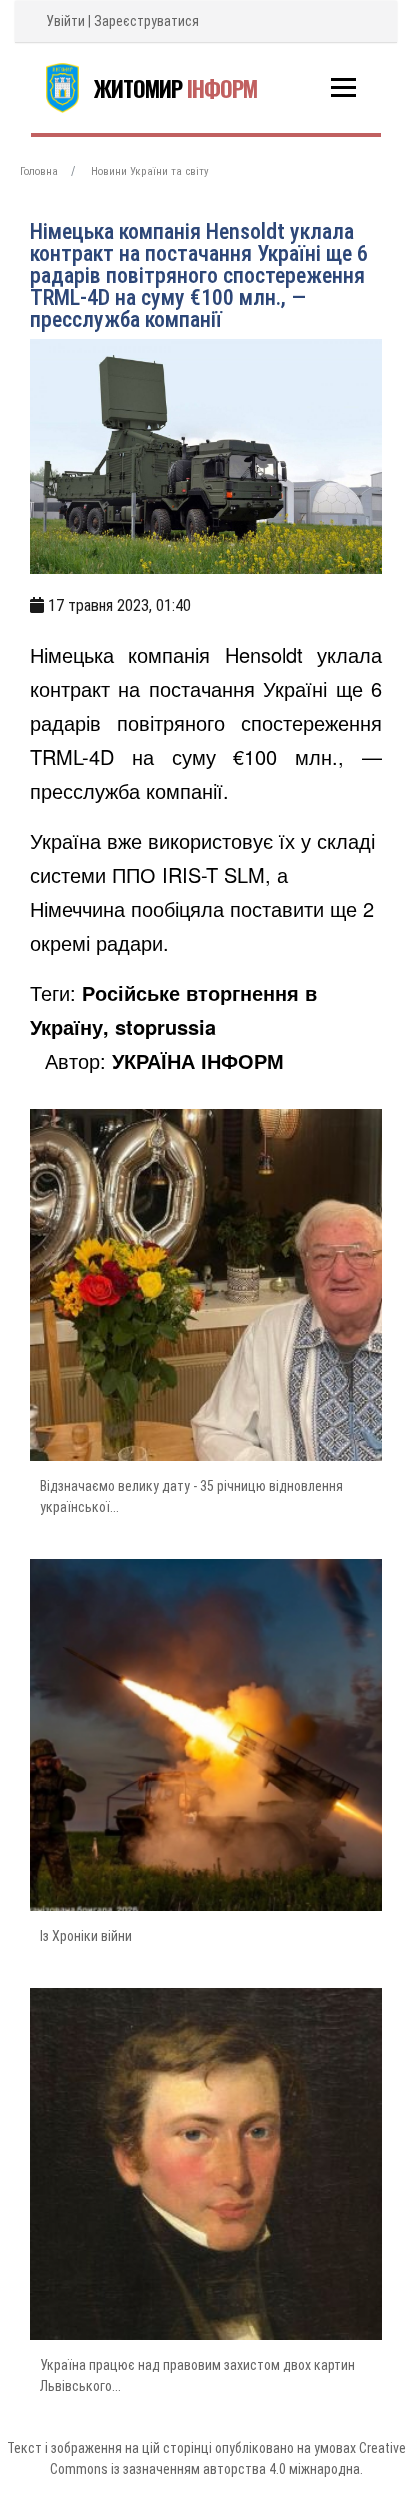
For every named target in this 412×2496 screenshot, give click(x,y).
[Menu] (343, 87)
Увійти (65, 21)
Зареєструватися (146, 21)
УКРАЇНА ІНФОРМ (198, 1060)
